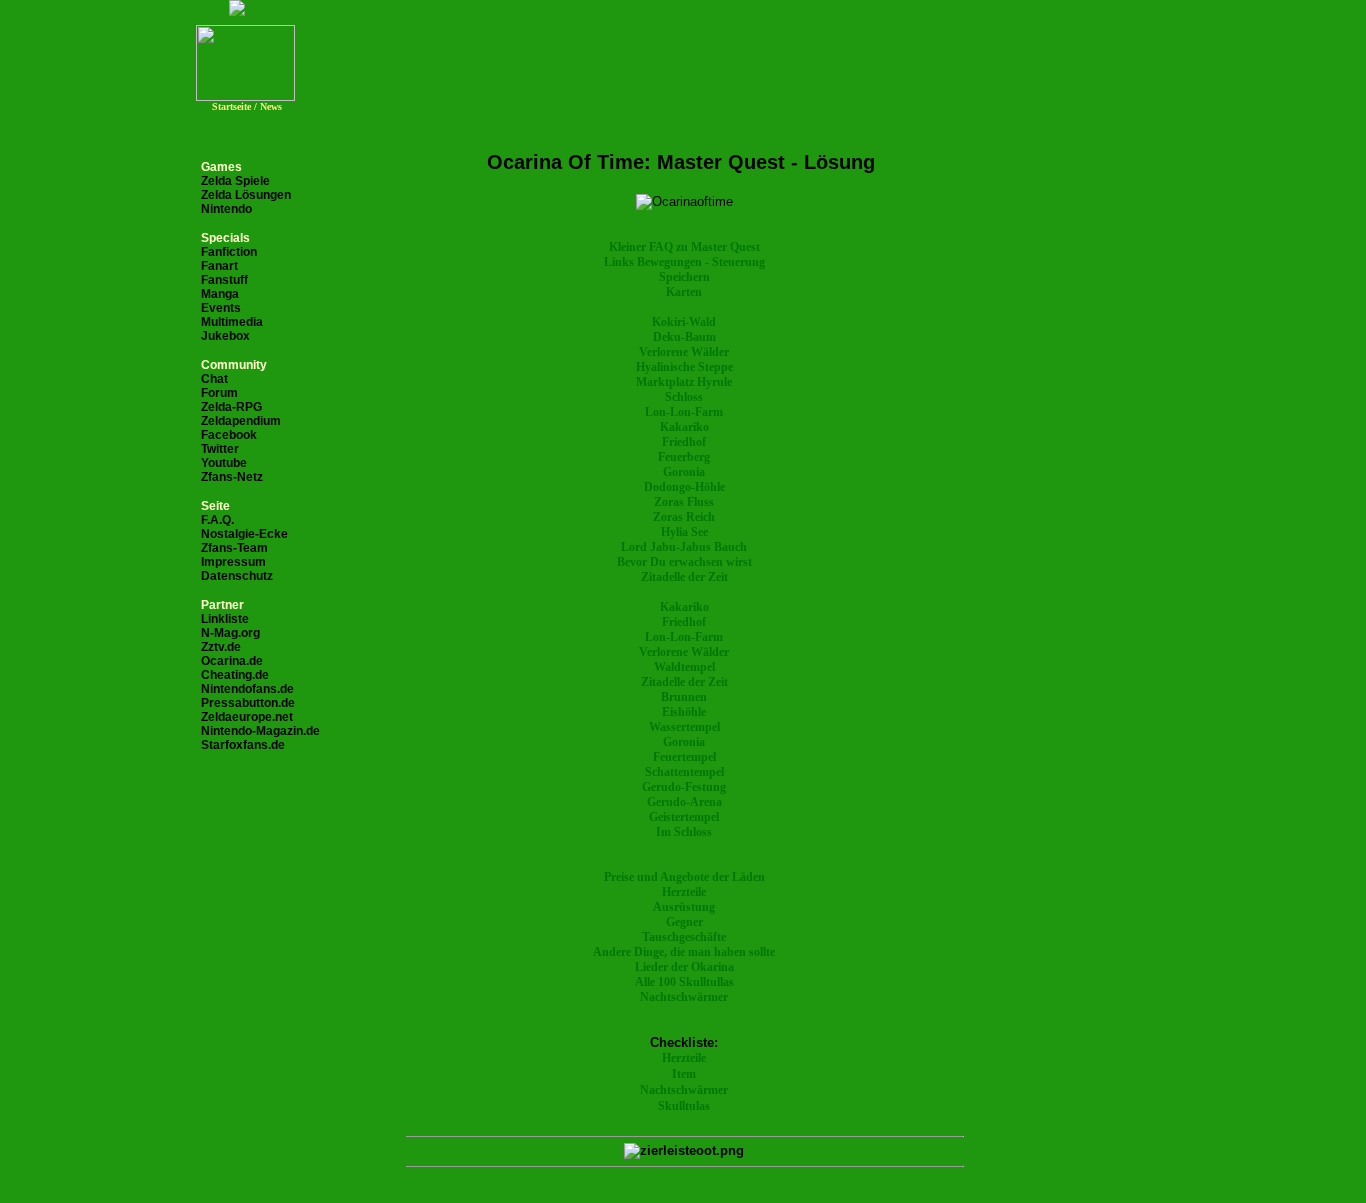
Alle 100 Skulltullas (684, 982)
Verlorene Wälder (684, 352)
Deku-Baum (684, 337)
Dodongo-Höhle (684, 487)
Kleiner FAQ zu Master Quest (684, 247)
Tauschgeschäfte (684, 937)
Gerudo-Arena (684, 802)
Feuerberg (684, 457)
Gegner (684, 922)
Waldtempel (684, 667)
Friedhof (684, 442)
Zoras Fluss (684, 502)
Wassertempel (684, 727)
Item (684, 1074)
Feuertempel (684, 757)
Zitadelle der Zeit (684, 577)
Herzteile (684, 892)
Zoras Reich (684, 517)
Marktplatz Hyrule (684, 382)
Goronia (684, 472)
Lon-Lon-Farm (684, 412)
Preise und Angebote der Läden (684, 877)
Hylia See (684, 532)
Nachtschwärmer (684, 997)
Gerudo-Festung (684, 787)
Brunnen (684, 697)
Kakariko (684, 427)
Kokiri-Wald (684, 322)
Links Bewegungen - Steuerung (684, 262)
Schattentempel (684, 772)
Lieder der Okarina (684, 967)
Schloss (684, 397)
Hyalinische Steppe (684, 367)
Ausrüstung (684, 907)
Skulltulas (684, 1106)
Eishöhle (684, 712)
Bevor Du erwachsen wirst (684, 562)
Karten (684, 292)
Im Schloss (684, 832)
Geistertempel (684, 817)
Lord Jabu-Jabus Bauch (684, 547)
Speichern (684, 277)
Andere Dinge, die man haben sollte (684, 952)
